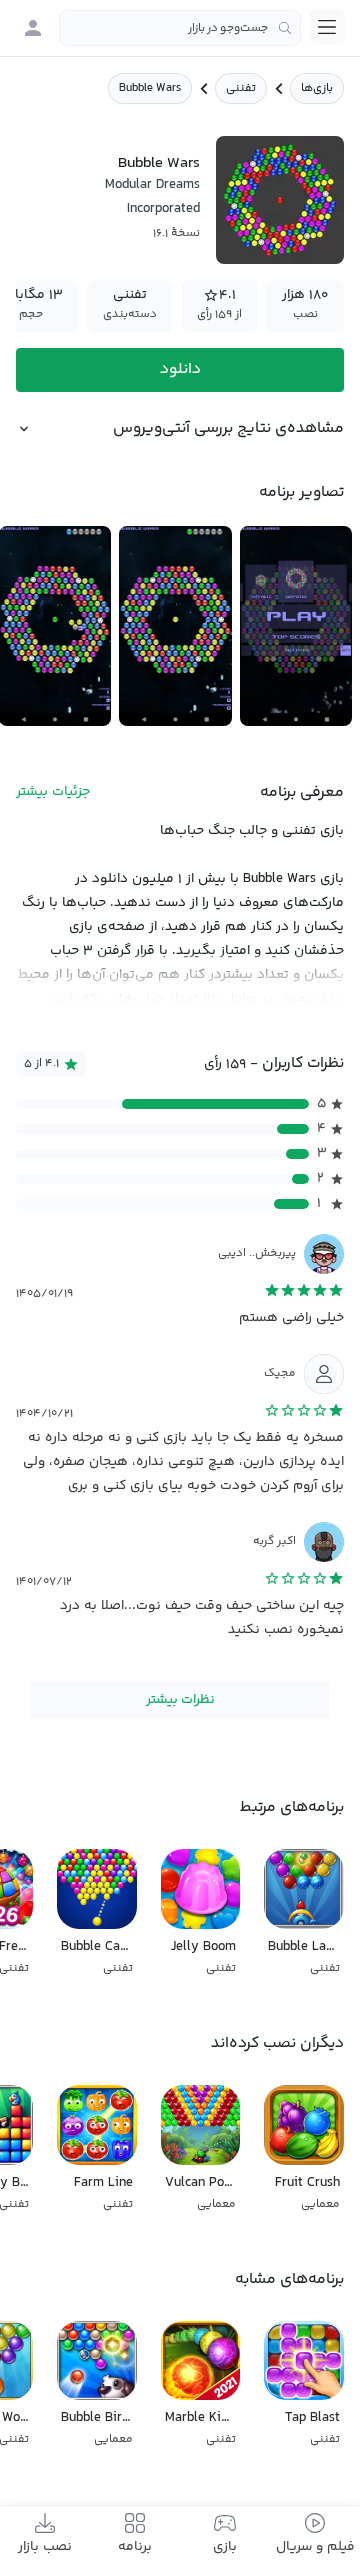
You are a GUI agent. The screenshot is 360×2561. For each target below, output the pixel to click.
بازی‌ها (317, 88)
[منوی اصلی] (327, 27)
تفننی (241, 88)
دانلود (180, 369)
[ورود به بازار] (33, 28)
